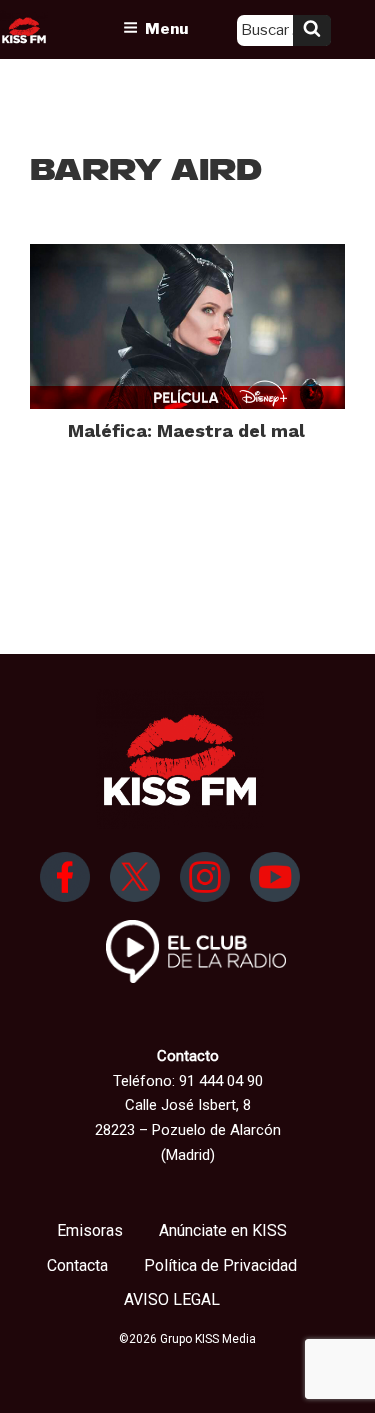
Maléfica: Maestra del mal (186, 430)
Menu (166, 29)
